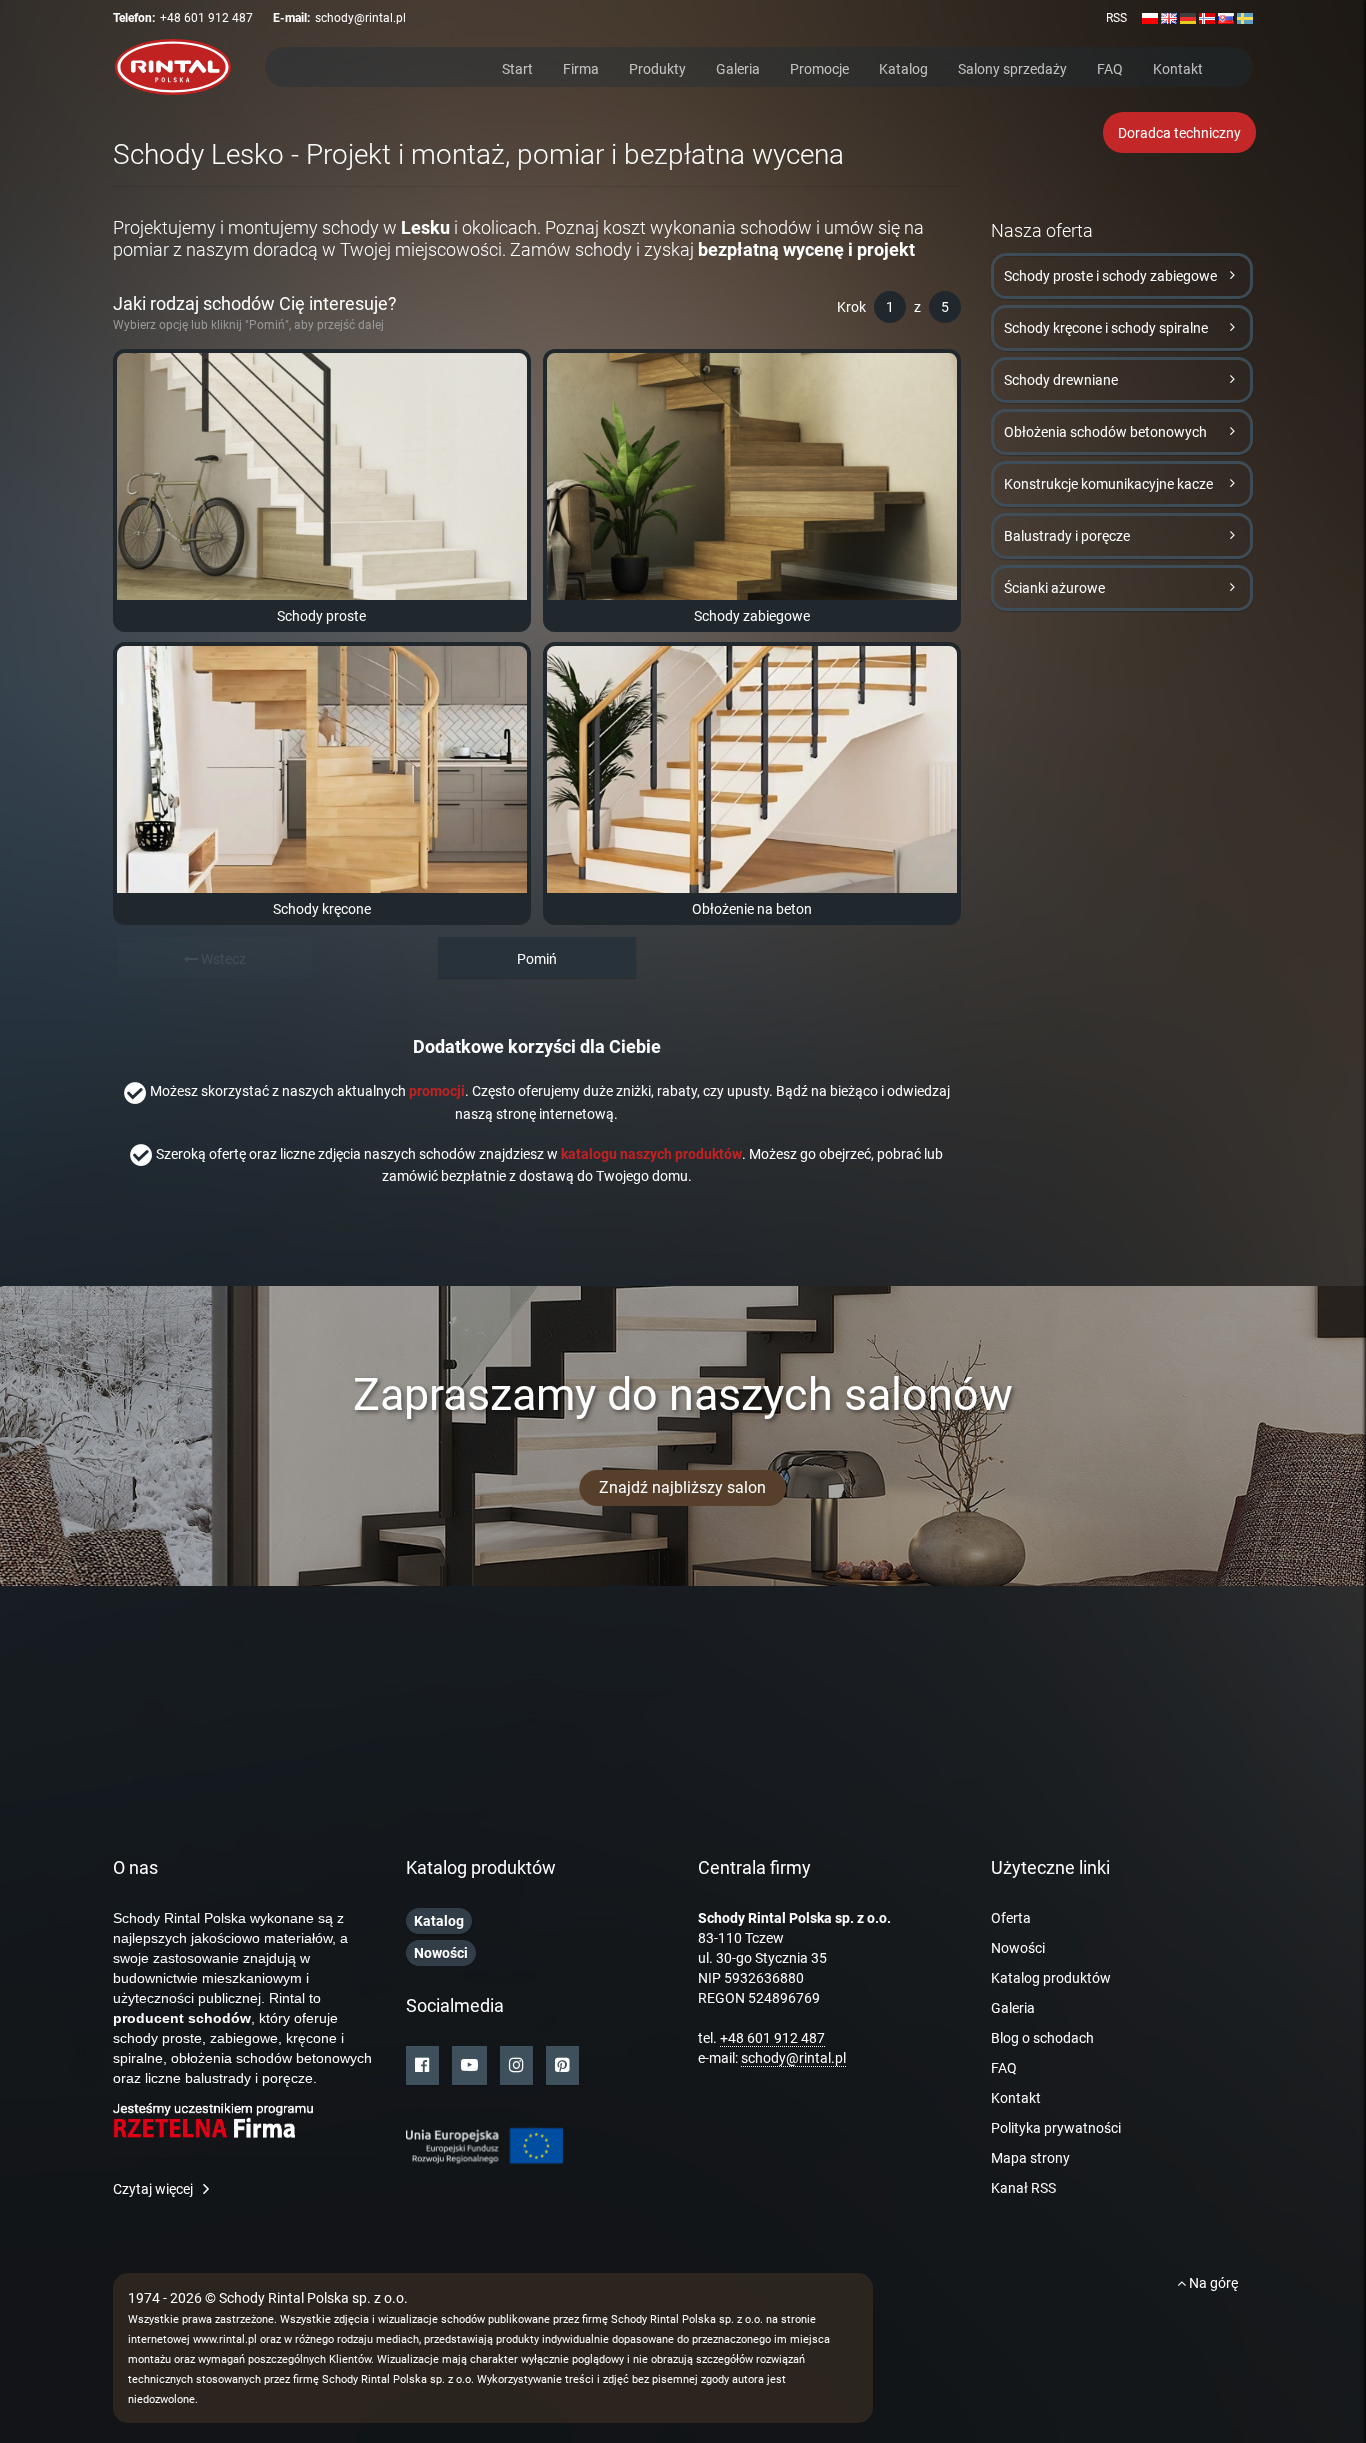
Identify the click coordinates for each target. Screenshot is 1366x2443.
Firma (581, 67)
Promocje (819, 67)
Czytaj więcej (153, 2189)
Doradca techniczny (1179, 133)
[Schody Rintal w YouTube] (469, 2065)
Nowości (1018, 1948)
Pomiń (537, 959)
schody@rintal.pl (360, 18)
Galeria (738, 67)
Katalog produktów (1051, 1978)
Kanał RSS (1023, 2188)
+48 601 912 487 (206, 18)
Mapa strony (1030, 2158)
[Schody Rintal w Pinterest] (562, 2065)
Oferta (1011, 1918)
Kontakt (1178, 67)
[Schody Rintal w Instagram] (516, 2065)
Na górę (1212, 2283)
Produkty (657, 67)
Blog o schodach (1042, 2038)
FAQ (1110, 67)
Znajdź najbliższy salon (682, 1487)
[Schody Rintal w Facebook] (422, 2065)
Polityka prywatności (1056, 2128)
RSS (1116, 18)
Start (517, 67)
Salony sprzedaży (1012, 67)
